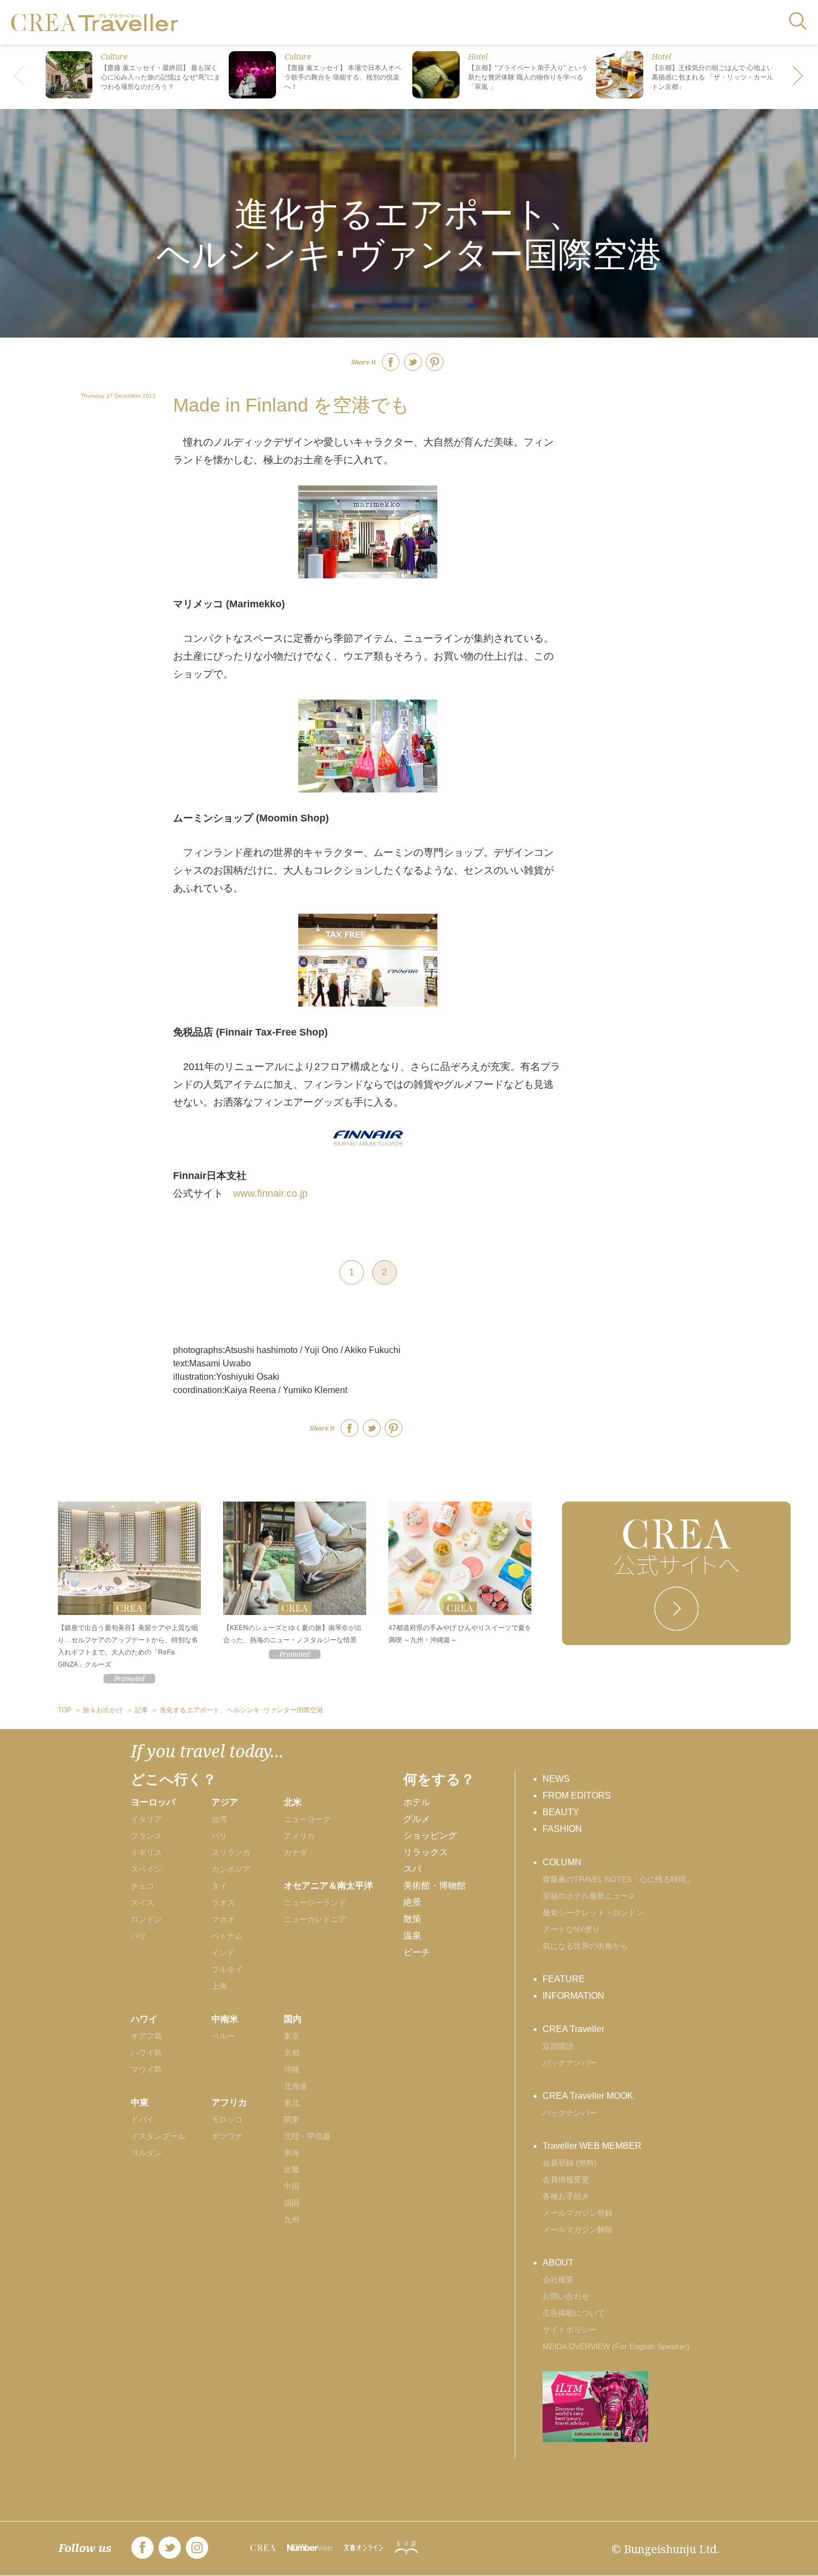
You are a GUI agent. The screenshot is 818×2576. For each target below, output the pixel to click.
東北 (292, 2103)
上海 (219, 1986)
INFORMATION (573, 1996)
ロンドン (146, 1919)
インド (223, 1953)
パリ (139, 1936)
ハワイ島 (146, 2053)
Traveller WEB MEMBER (592, 2146)
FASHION (562, 1829)
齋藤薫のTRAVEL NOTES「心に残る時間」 (618, 1879)
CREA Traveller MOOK (588, 2096)
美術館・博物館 (435, 1886)
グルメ (417, 1819)
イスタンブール (158, 2136)
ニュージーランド (315, 1903)
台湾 (219, 1819)
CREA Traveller (573, 2029)
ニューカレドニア (315, 1919)
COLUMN (562, 1862)
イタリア (146, 1819)
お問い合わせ (566, 2296)
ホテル (417, 1802)
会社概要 (558, 2280)
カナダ (295, 1852)
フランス (146, 1836)
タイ (219, 1886)
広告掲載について (574, 2313)
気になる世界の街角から (585, 1946)
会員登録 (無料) (570, 2163)
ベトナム (227, 1936)
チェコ (142, 1886)
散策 (412, 1919)
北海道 (295, 2086)
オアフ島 (146, 2036)
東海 (292, 2153)
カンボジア (231, 1869)
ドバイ (142, 2119)
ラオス (223, 1903)
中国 (292, 2186)
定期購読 (558, 2046)
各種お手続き (566, 2196)
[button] (799, 77)
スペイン (146, 1869)
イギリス (146, 1852)
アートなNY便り (571, 1929)
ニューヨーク (307, 1819)
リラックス (426, 1852)
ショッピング (430, 1836)
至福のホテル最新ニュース (589, 1896)
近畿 (292, 2169)
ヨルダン (146, 2153)
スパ (412, 1869)
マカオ (223, 1919)
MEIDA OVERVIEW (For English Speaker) (616, 2346)
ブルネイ (227, 1969)
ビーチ (417, 1952)
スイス (142, 1903)
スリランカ (231, 1852)
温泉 (412, 1936)
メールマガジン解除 (578, 2230)
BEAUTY (561, 1812)
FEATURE (564, 1979)
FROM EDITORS (577, 1795)
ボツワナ (227, 2136)
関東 (292, 2119)
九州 (292, 2220)
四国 (292, 2203)
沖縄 (292, 2069)
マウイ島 (146, 2069)
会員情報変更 (566, 2179)
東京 (292, 2036)
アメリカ (299, 1836)
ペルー (223, 2036)
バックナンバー (570, 2063)
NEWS (556, 1779)
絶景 (412, 1902)
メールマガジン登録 (578, 2213)
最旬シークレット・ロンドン (593, 1913)
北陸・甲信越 (307, 2136)
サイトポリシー (570, 2330)
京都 (292, 2053)
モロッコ (227, 2119)
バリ (219, 1836)
